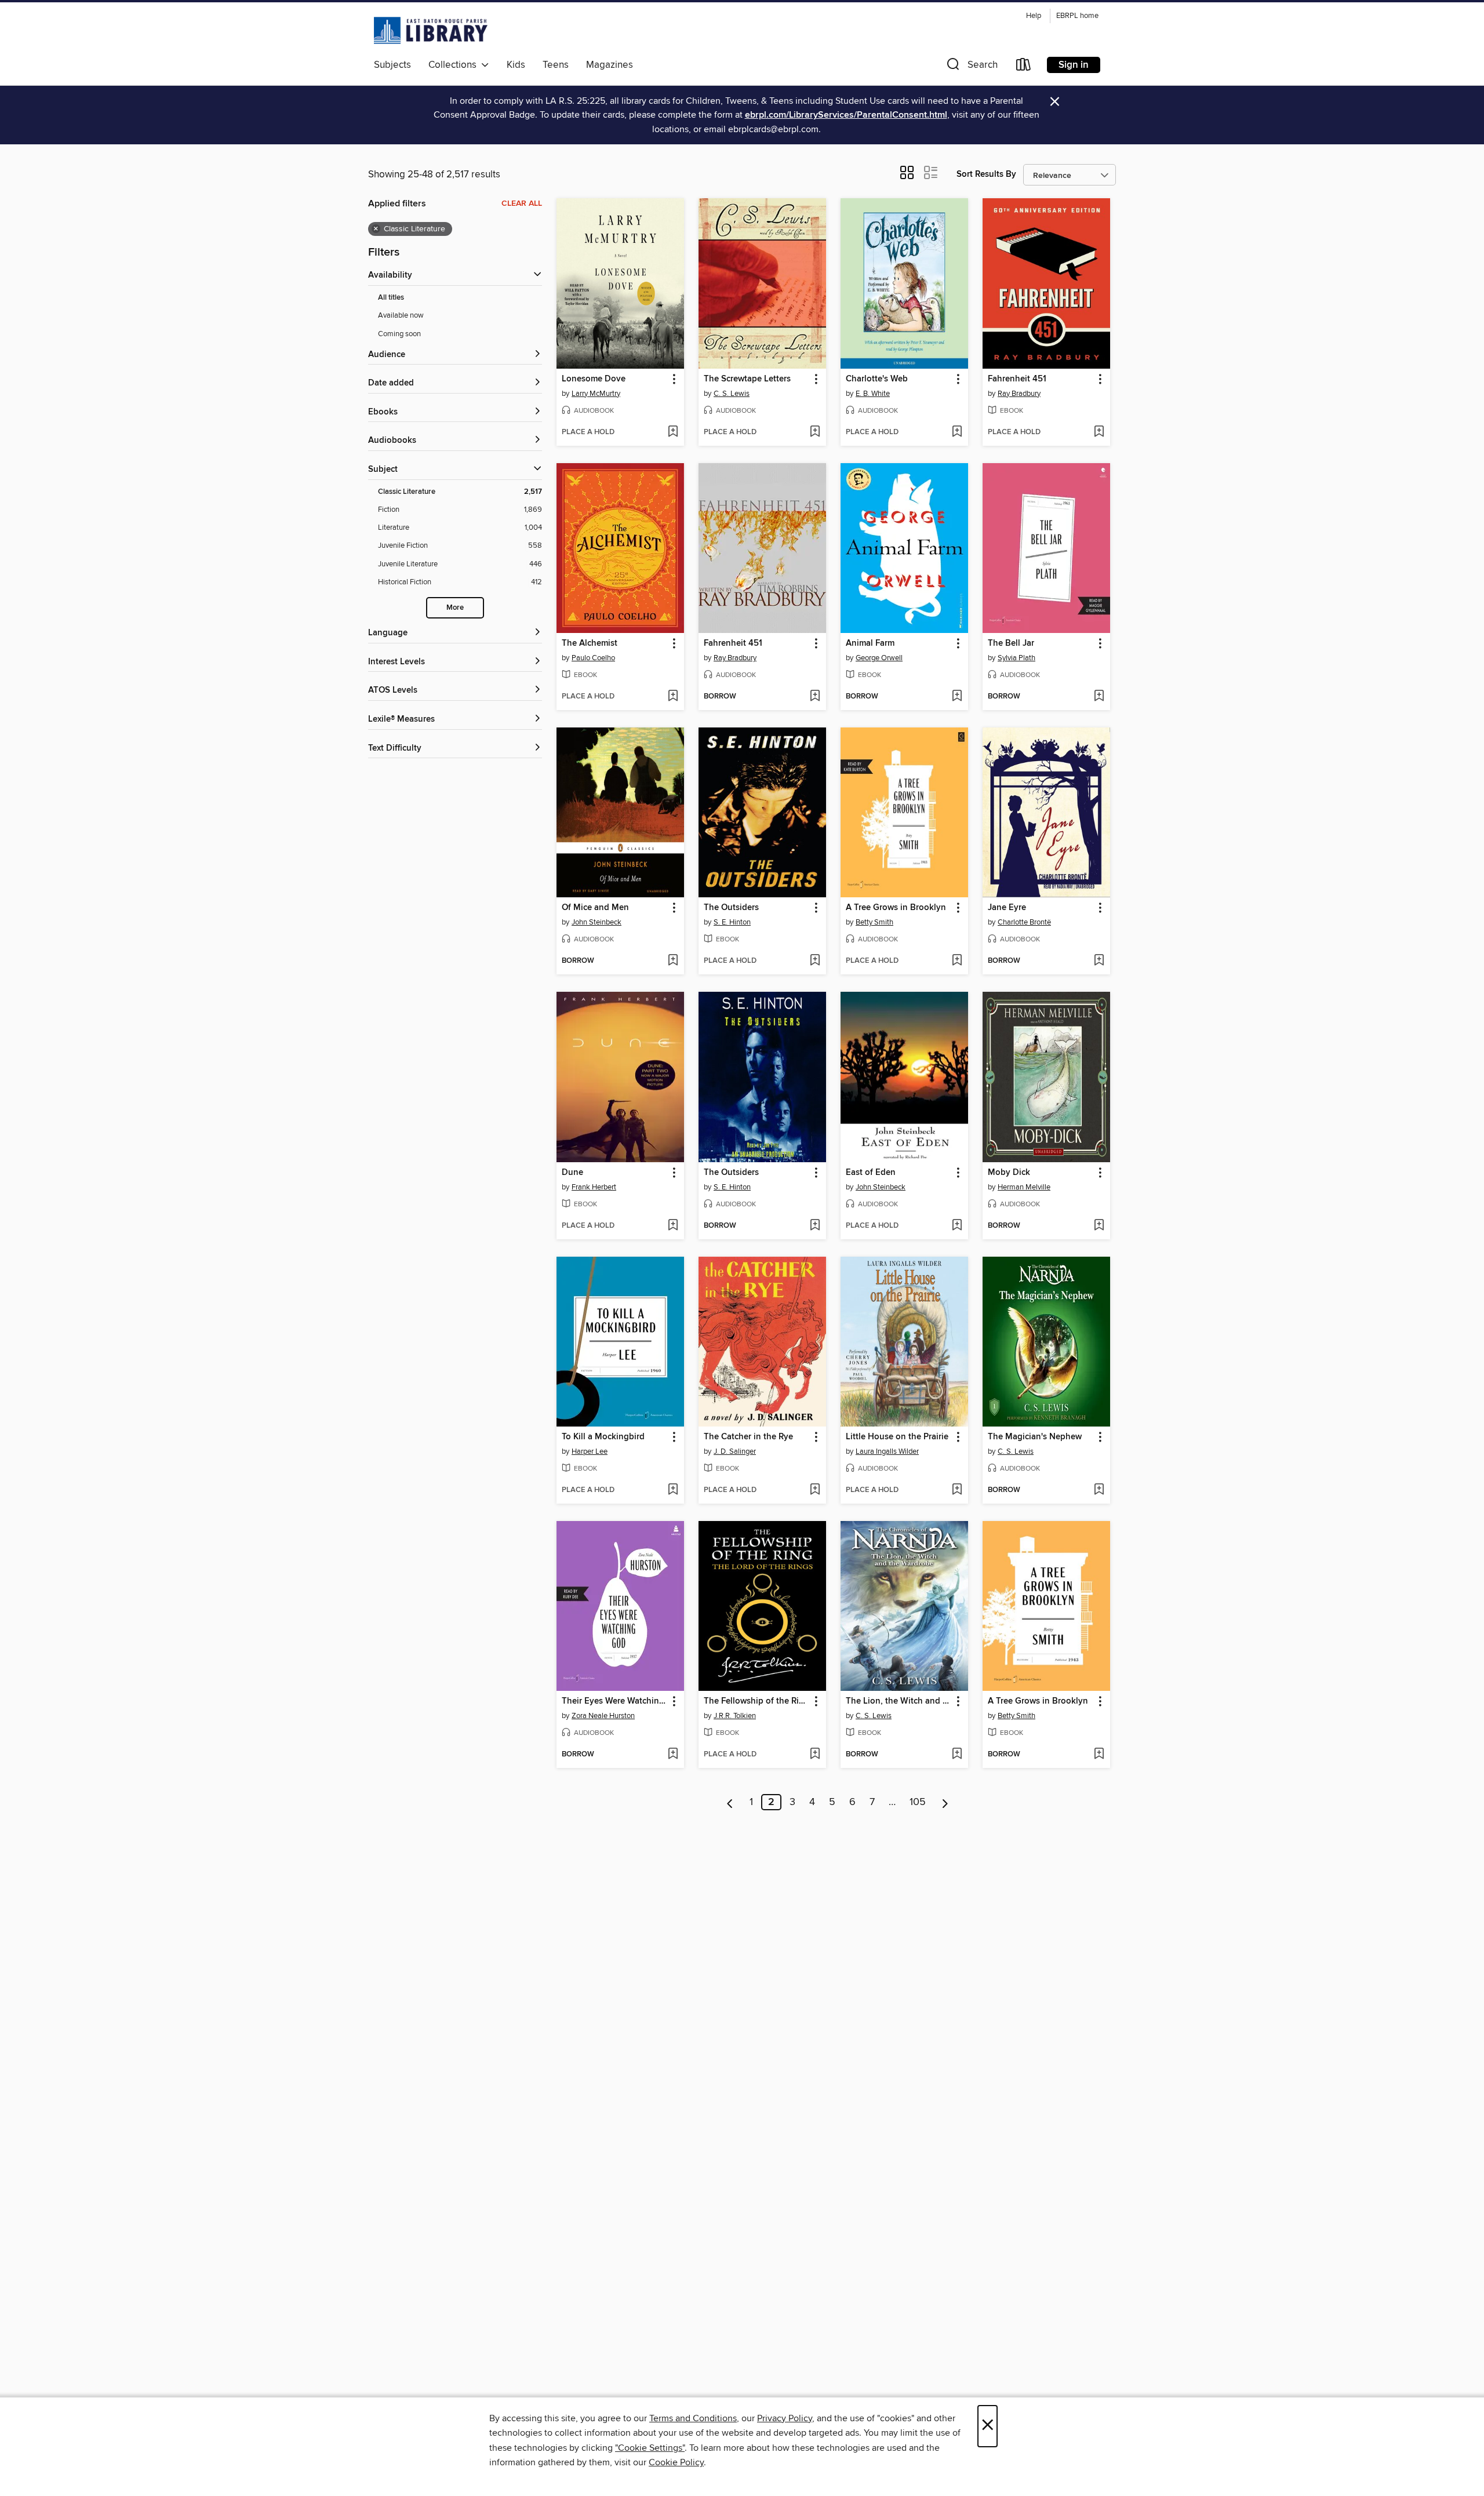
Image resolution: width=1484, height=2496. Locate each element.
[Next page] (945, 1802)
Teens (556, 65)
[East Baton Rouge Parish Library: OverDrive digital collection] (431, 30)
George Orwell (879, 658)
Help (1034, 16)
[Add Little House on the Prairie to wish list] (957, 1490)
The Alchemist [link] (590, 643)
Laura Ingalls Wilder (887, 1451)
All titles (391, 298)
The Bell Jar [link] (1011, 643)
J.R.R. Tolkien (735, 1716)
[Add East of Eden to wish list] (957, 1226)
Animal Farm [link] (870, 643)
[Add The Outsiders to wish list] (815, 961)
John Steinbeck (596, 922)
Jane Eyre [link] (1007, 908)
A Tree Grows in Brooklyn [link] (896, 908)
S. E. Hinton (732, 922)
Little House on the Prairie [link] (897, 1437)
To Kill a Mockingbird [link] (603, 1437)
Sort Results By (986, 174)
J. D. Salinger (735, 1451)
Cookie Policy (676, 2462)
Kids (516, 65)
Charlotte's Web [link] (877, 379)
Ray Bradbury (1019, 394)
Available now (401, 315)
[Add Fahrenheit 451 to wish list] (1099, 432)
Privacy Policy (785, 2418)
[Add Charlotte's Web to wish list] (957, 432)
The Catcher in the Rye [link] (748, 1437)
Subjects (392, 65)
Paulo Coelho (593, 658)
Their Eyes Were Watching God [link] (615, 1701)
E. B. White (873, 394)
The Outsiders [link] (731, 908)
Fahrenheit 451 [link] (1017, 379)
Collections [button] (455, 65)
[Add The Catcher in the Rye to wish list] (815, 1490)
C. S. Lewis (732, 394)
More (455, 608)
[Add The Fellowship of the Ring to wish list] (815, 1755)
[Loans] (1024, 67)
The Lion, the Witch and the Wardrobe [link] (899, 1701)
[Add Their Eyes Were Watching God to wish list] (673, 1755)
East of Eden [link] (871, 1173)
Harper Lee (590, 1451)
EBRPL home (1077, 16)
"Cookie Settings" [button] (650, 2448)
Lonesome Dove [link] (594, 379)
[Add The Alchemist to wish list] (673, 697)
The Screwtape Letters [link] (747, 379)
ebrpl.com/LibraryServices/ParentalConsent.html (846, 115)
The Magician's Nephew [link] (1035, 1437)
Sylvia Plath (1016, 658)
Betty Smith (874, 922)
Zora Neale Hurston (603, 1716)
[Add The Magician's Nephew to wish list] (1099, 1490)
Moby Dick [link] (1009, 1173)
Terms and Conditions (693, 2418)
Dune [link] (572, 1173)
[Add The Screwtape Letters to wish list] (815, 432)
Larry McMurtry (596, 394)
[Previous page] (730, 1802)
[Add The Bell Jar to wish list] (1099, 697)
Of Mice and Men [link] (595, 908)
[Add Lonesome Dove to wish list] (673, 432)
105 (918, 1802)
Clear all (522, 203)
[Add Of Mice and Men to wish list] (673, 961)
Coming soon (399, 334)
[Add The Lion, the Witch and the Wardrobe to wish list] (957, 1755)
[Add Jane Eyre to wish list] (1099, 961)
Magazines (610, 65)
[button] (971, 67)
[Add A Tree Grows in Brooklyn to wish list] (957, 961)
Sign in (1074, 65)
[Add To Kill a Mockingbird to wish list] (673, 1490)
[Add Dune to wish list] (673, 1226)
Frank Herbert (594, 1187)
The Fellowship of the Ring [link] (756, 1701)
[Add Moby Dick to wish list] (1099, 1226)
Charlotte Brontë (1024, 922)
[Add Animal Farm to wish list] (957, 697)
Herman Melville (1024, 1187)
